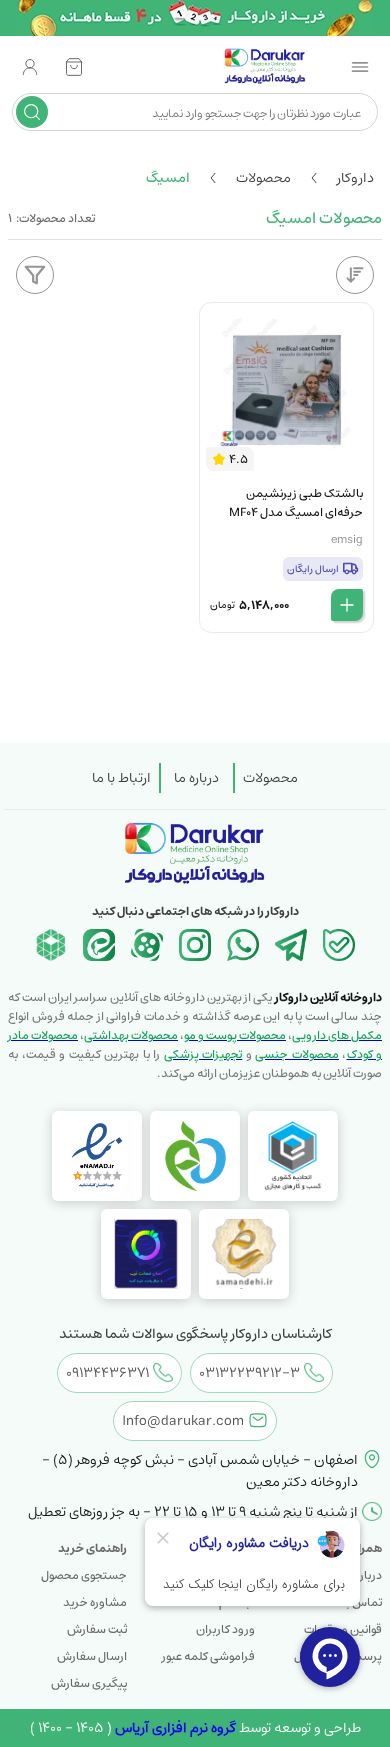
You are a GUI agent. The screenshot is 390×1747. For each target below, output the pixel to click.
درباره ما (196, 778)
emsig (347, 539)
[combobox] (210, 112)
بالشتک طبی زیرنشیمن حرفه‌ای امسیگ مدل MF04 (296, 503)
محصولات (270, 778)
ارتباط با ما (121, 778)
